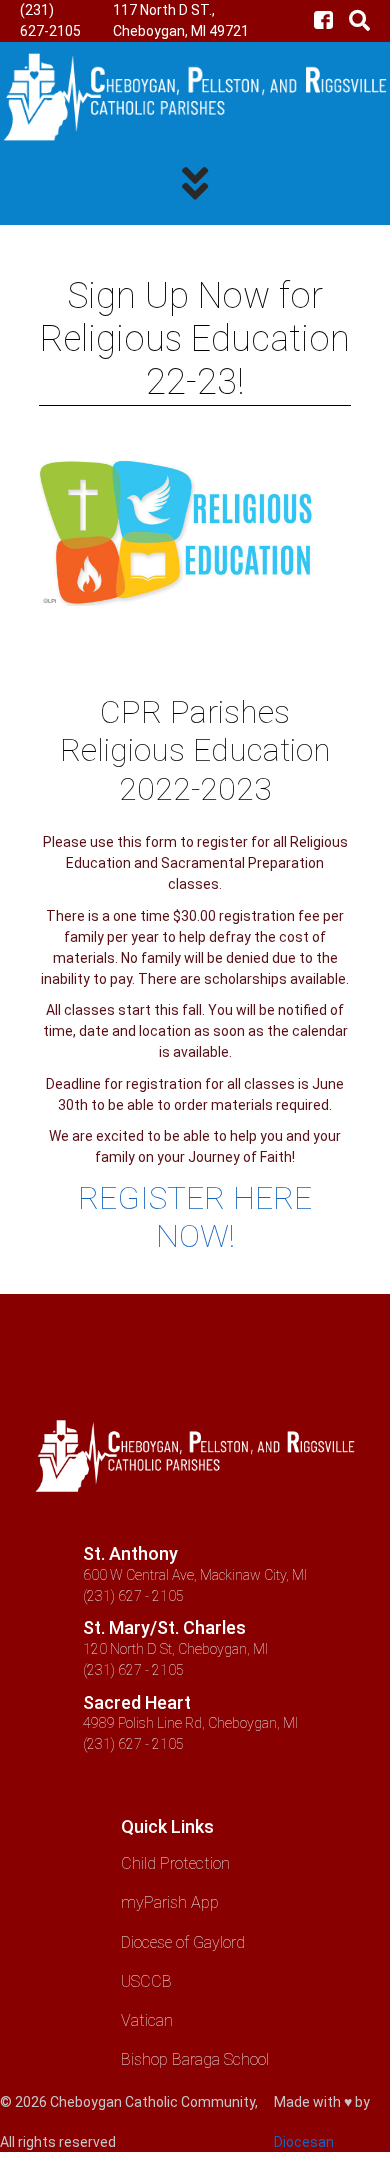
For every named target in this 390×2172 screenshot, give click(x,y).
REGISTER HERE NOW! (195, 1217)
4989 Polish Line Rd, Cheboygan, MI (190, 1723)
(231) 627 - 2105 (133, 1596)
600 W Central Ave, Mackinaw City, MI (195, 1575)
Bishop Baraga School (195, 2059)
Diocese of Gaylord (183, 1942)
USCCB (146, 1981)
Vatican (147, 2020)
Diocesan (304, 2142)
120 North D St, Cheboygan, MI (175, 1649)
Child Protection (175, 1863)
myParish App (170, 1902)
